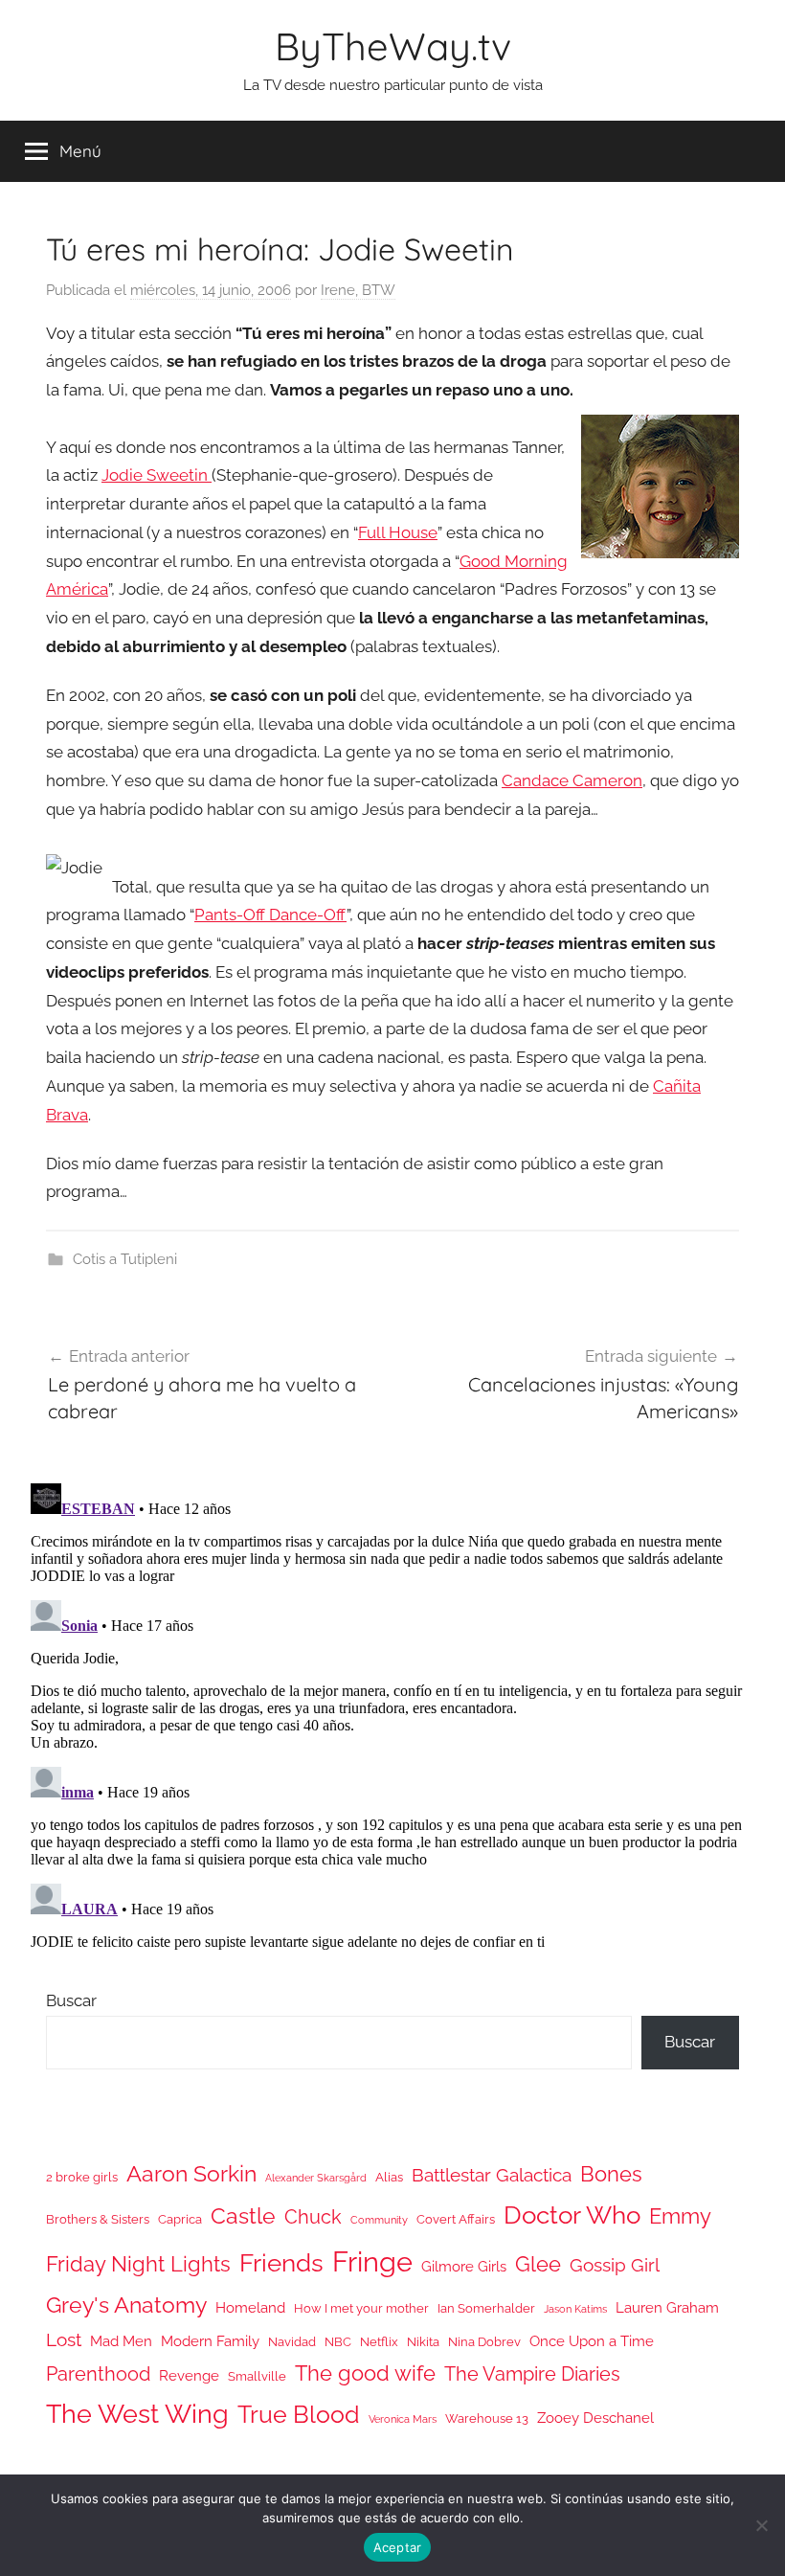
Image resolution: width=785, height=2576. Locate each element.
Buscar (71, 2000)
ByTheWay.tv (393, 46)
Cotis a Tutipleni (125, 1259)
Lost (64, 2339)
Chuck (313, 2217)
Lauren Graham (667, 2307)
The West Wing (137, 2414)
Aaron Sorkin (191, 2173)
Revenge (189, 2375)
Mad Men (121, 2341)
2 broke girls (82, 2177)
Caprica (180, 2219)
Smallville (257, 2376)
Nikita (423, 2342)
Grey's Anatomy (126, 2305)
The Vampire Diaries (532, 2374)
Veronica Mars (403, 2419)
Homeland (250, 2307)
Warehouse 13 (487, 2418)
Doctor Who (572, 2214)
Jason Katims (575, 2309)
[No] (761, 2525)
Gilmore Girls (464, 2266)
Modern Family (210, 2341)
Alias (389, 2177)
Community (379, 2220)
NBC (338, 2342)
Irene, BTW (358, 290)
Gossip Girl (615, 2265)
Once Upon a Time (592, 2341)
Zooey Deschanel (595, 2418)
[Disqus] (392, 1715)
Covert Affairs (456, 2219)
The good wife (365, 2373)
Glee (538, 2264)
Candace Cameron (572, 780)
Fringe (372, 2261)
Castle (243, 2215)
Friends (281, 2262)
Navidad (292, 2342)
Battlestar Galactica (492, 2175)
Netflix (379, 2342)
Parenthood (98, 2374)
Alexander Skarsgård (316, 2178)
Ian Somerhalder (486, 2308)
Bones (611, 2174)
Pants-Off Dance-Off (270, 915)
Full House (398, 532)
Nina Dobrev (484, 2342)
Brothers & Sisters (98, 2219)
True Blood (299, 2414)
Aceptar (398, 2547)
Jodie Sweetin (157, 475)
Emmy (680, 2216)
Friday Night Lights (138, 2264)
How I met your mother (361, 2308)
